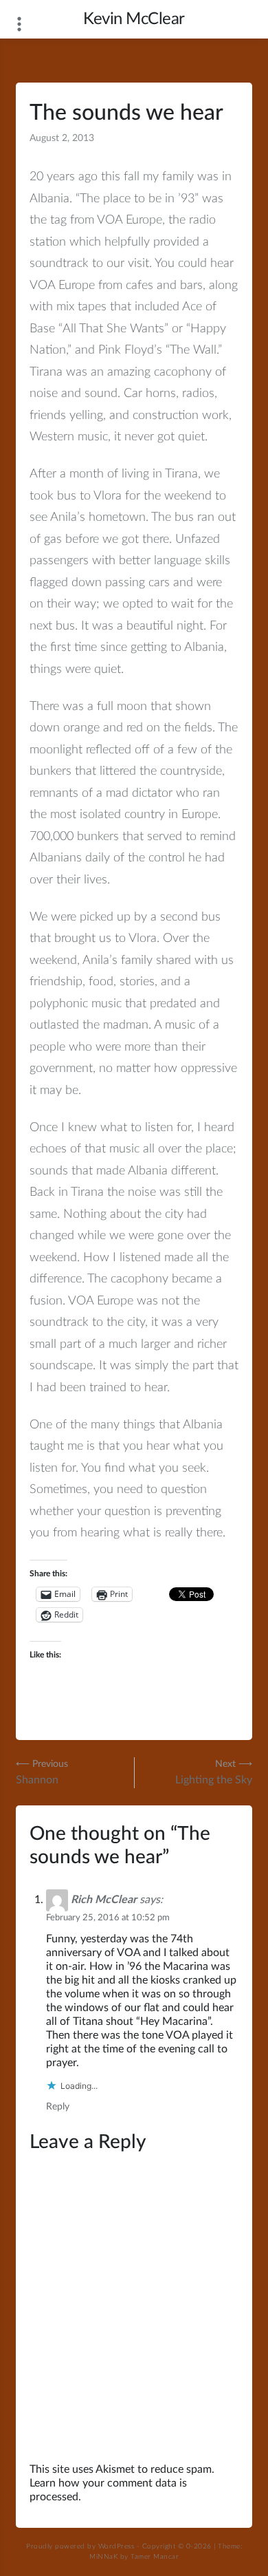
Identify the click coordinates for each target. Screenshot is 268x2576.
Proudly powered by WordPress (80, 2546)
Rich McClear (104, 1900)
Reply (58, 2107)
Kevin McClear (134, 19)
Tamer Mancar (155, 2557)
